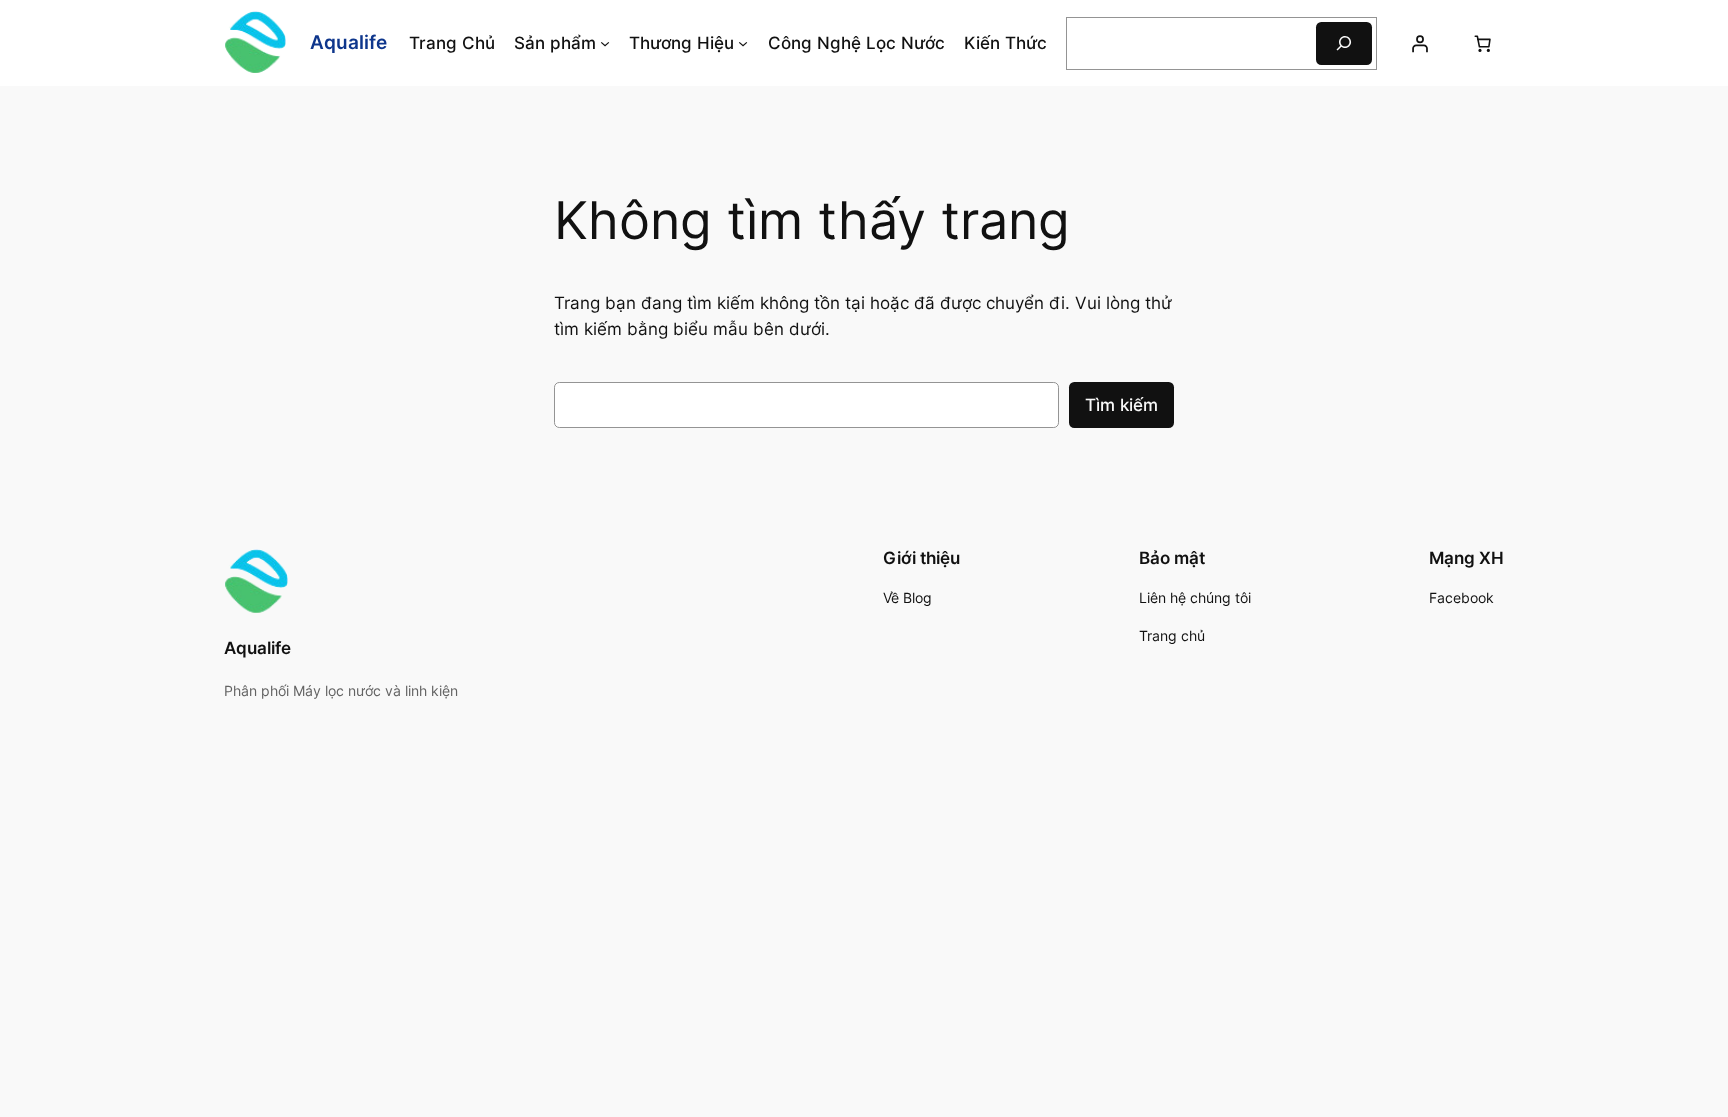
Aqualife (348, 42)
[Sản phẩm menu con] (605, 43)
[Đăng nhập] (1420, 43)
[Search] (1344, 43)
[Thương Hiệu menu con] (743, 43)
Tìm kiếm (1121, 405)
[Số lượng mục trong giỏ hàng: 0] (1483, 43)
